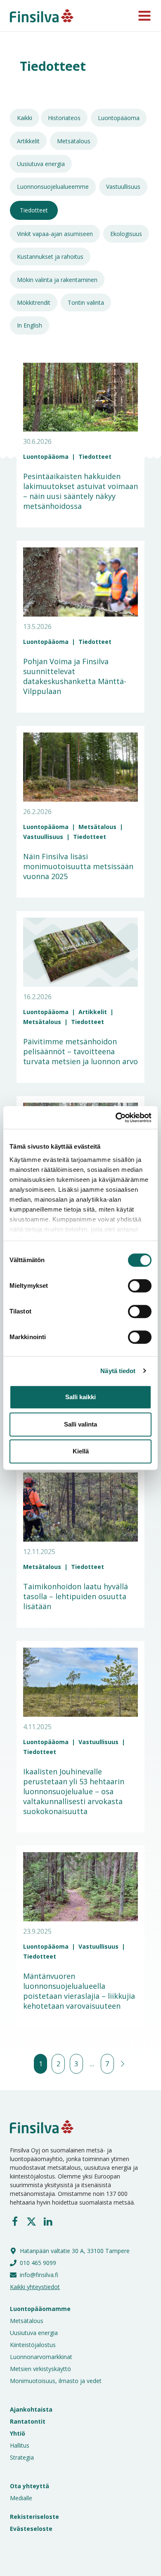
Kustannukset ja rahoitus (50, 257)
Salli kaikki (80, 1397)
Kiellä (81, 1451)
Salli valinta (80, 1424)
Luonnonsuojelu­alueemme (53, 187)
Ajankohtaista (31, 2409)
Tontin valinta (86, 302)
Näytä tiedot (118, 1371)
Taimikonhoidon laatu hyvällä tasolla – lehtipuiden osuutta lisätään (76, 1596)
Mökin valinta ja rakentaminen (57, 280)
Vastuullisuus (123, 187)
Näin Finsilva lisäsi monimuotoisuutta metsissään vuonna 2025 (78, 866)
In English (30, 325)
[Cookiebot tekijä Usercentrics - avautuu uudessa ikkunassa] (116, 1118)
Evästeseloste (31, 2529)
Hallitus (20, 2445)
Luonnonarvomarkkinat (41, 2357)
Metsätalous (74, 141)
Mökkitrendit (34, 302)
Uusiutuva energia (41, 164)
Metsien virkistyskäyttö (40, 2369)
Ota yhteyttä (30, 2486)
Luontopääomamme (40, 2309)
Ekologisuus (126, 234)
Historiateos (64, 118)
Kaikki (25, 118)
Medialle (21, 2498)
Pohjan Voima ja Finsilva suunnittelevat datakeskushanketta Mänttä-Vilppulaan (75, 676)
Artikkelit (28, 141)
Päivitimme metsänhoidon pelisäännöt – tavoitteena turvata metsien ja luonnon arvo (80, 1051)
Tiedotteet (34, 210)
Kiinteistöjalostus (33, 2345)
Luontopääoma (119, 118)
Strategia (22, 2457)
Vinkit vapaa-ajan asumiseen (55, 234)
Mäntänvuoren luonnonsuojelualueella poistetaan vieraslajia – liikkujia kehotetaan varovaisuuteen (79, 1991)
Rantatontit (28, 2421)
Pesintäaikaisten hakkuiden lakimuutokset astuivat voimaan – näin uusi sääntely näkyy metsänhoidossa (80, 491)
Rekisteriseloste (34, 2517)
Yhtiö (18, 2433)
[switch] (131, 1286)
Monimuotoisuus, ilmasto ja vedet (56, 2381)
